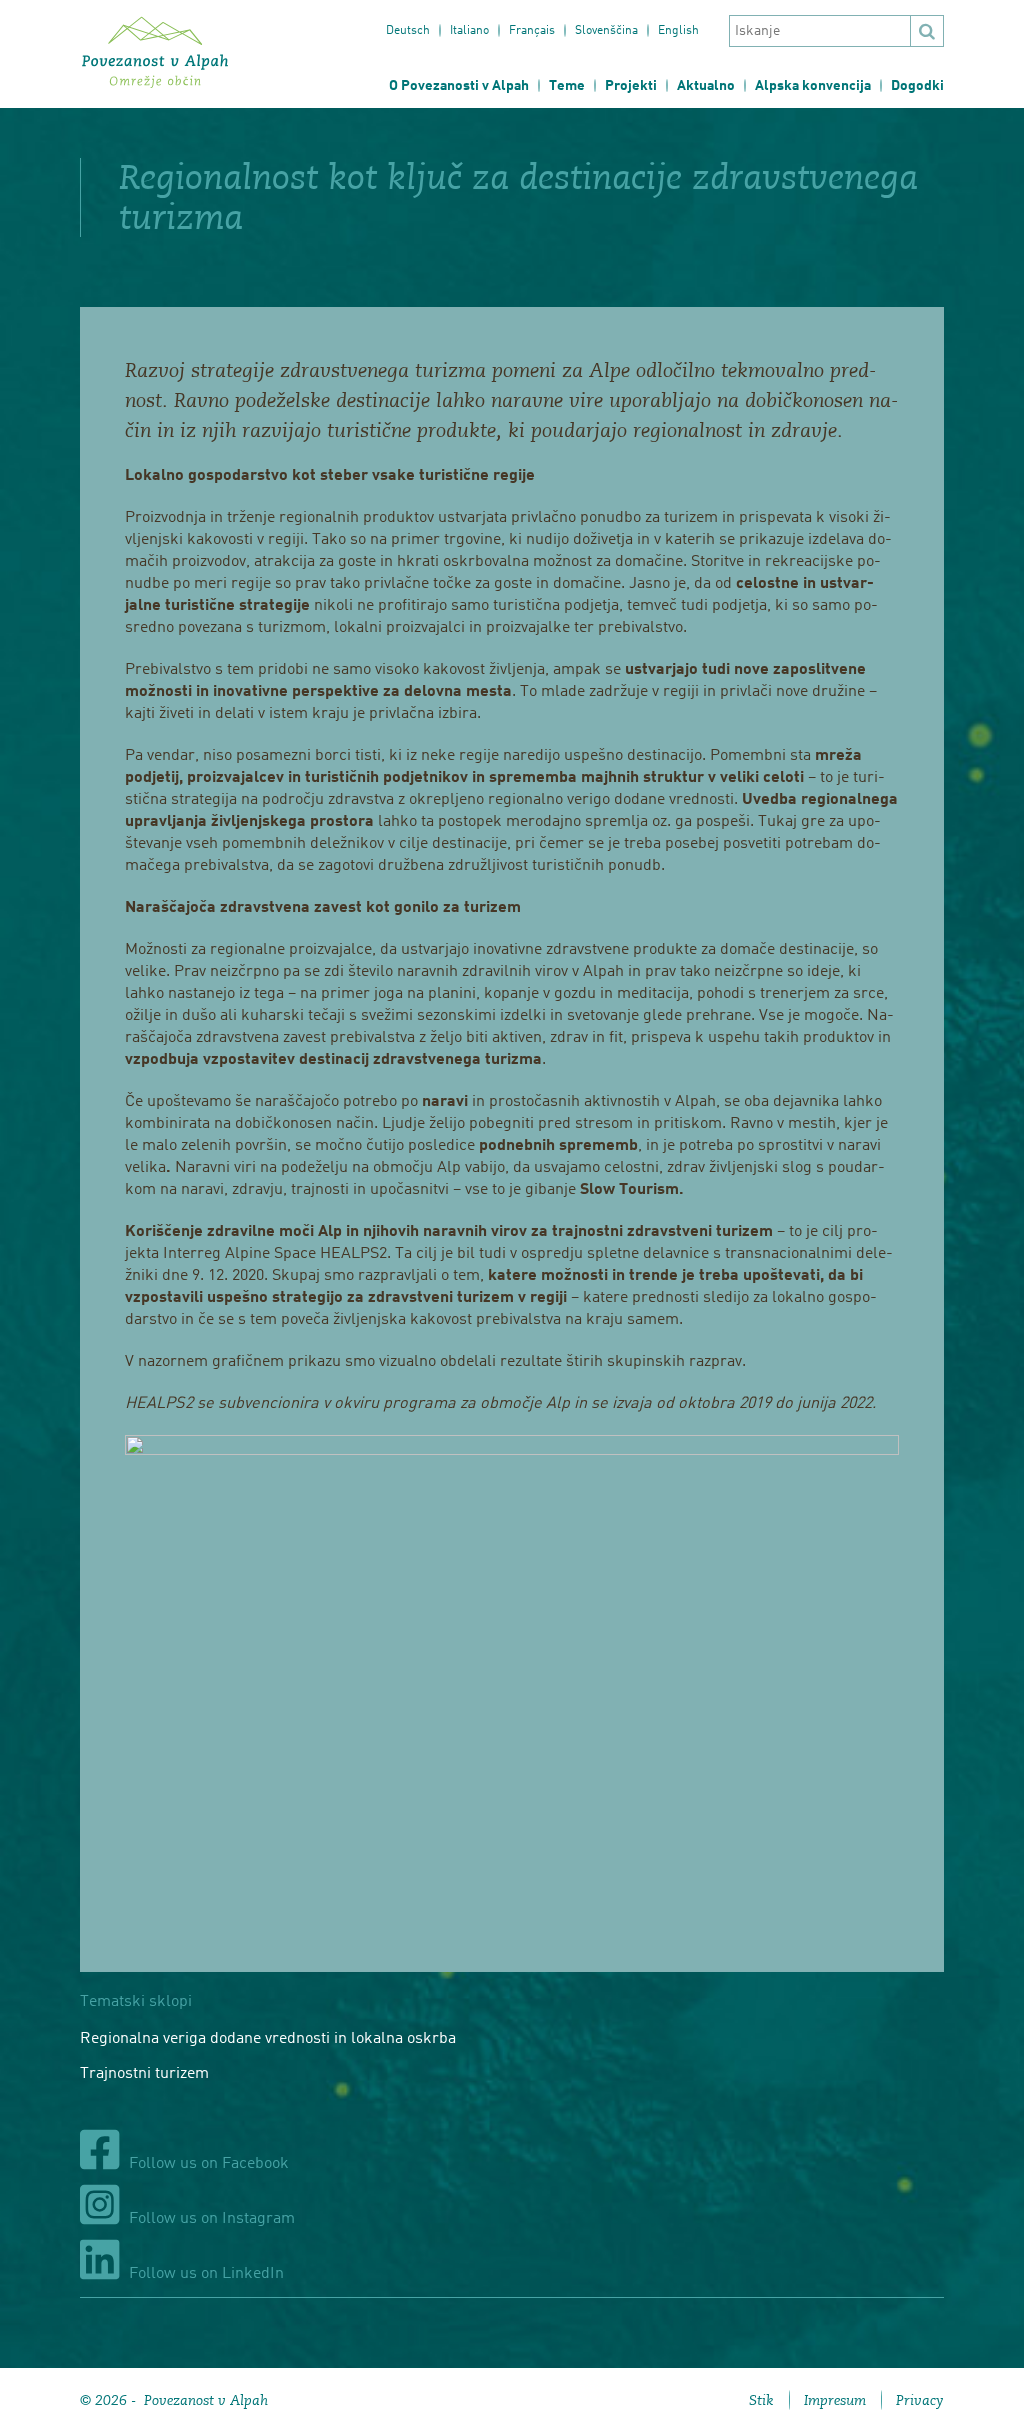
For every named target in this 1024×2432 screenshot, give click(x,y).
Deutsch (408, 31)
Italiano (469, 31)
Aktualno (706, 86)
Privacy (920, 2400)
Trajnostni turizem (144, 2074)
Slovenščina (606, 31)
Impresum (835, 2400)
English (678, 31)
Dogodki (917, 86)
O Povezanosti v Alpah (459, 86)
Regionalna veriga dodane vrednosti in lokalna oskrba (268, 2039)
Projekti (631, 86)
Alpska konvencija (813, 86)
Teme (567, 86)
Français (532, 31)
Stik (761, 2400)
